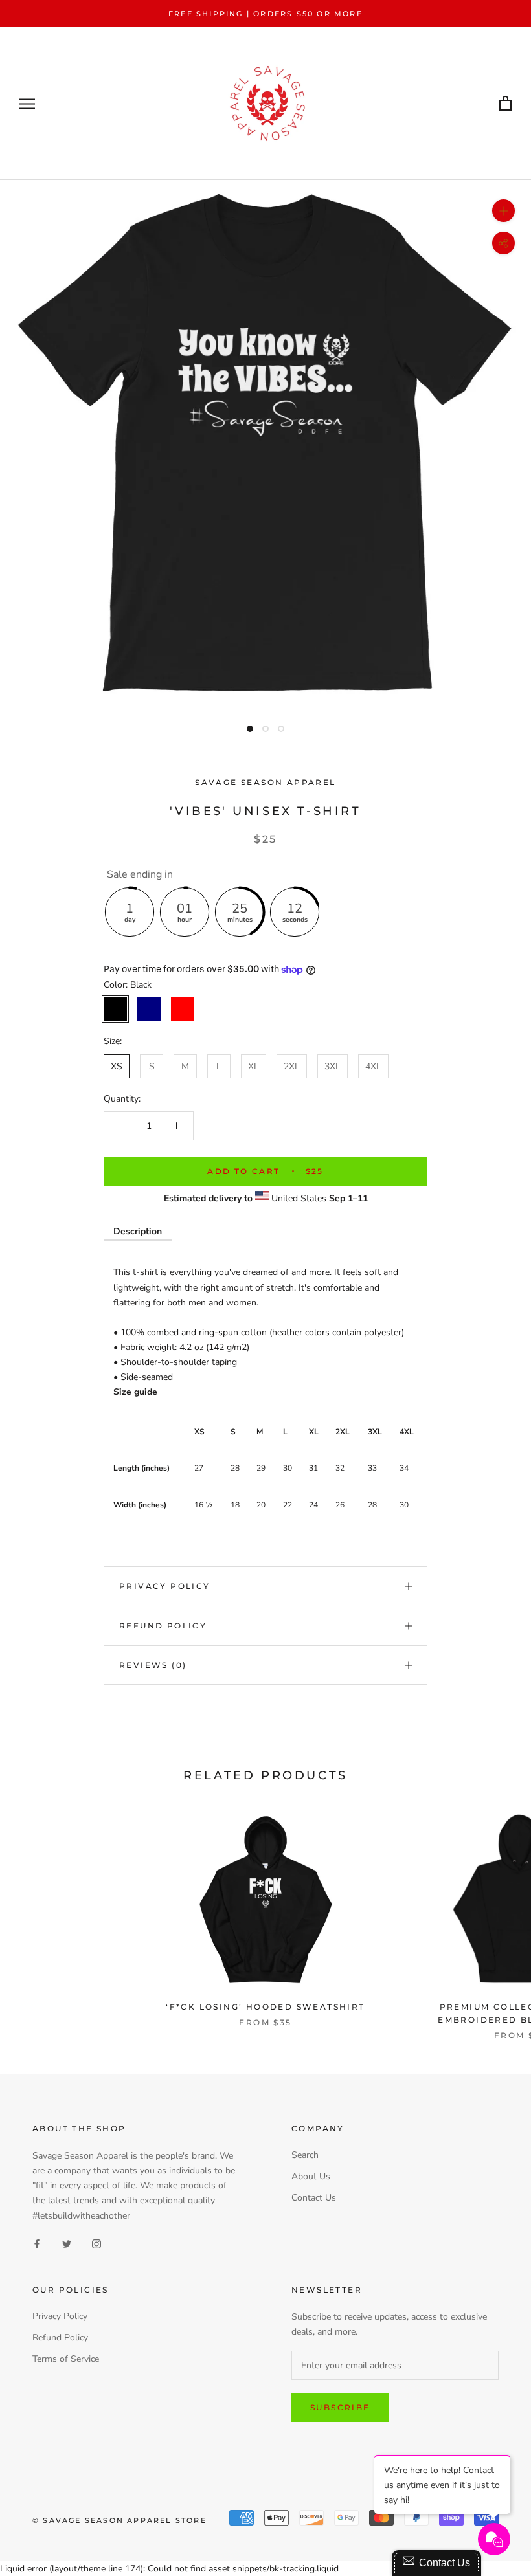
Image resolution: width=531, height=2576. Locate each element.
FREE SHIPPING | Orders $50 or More (265, 14)
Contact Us (314, 2198)
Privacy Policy (165, 1586)
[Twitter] (67, 2244)
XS (117, 1066)
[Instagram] (96, 2244)
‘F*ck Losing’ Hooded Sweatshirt (265, 2007)
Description (138, 1231)
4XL (373, 1066)
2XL (292, 1066)
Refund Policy (163, 1626)
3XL (333, 1066)
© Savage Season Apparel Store (119, 2520)
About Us (311, 2176)
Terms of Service (66, 2359)
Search (305, 2155)
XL (254, 1066)
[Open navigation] (27, 104)
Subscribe (340, 2407)
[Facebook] (37, 2244)
